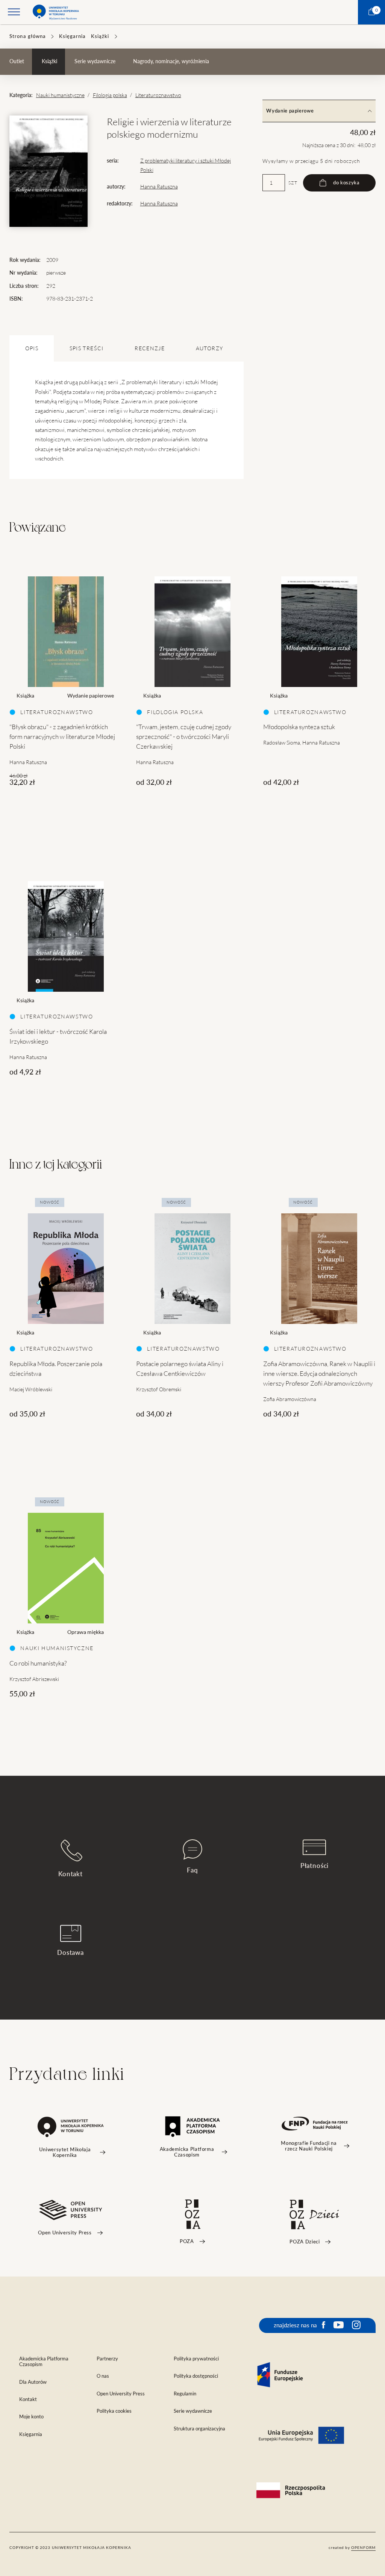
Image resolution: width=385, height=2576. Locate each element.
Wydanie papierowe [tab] (290, 111)
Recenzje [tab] (150, 348)
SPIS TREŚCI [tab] (87, 348)
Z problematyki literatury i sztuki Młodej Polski (186, 165)
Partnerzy (107, 2359)
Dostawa (70, 1952)
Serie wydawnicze (95, 61)
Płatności (315, 1866)
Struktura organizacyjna (199, 2429)
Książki (100, 36)
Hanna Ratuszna (159, 187)
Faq (192, 1870)
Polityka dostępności (196, 2376)
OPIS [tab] (32, 348)
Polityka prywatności (196, 2359)
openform (363, 2547)
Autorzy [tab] (209, 348)
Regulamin (185, 2394)
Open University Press (121, 2394)
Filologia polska (110, 95)
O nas (103, 2376)
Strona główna (28, 36)
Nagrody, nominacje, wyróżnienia (171, 61)
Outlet (17, 61)
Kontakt (70, 1874)
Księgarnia (72, 36)
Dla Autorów (33, 2382)
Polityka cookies (114, 2411)
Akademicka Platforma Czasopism (44, 2362)
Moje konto (31, 2417)
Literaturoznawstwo (158, 95)
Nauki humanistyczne (60, 95)
